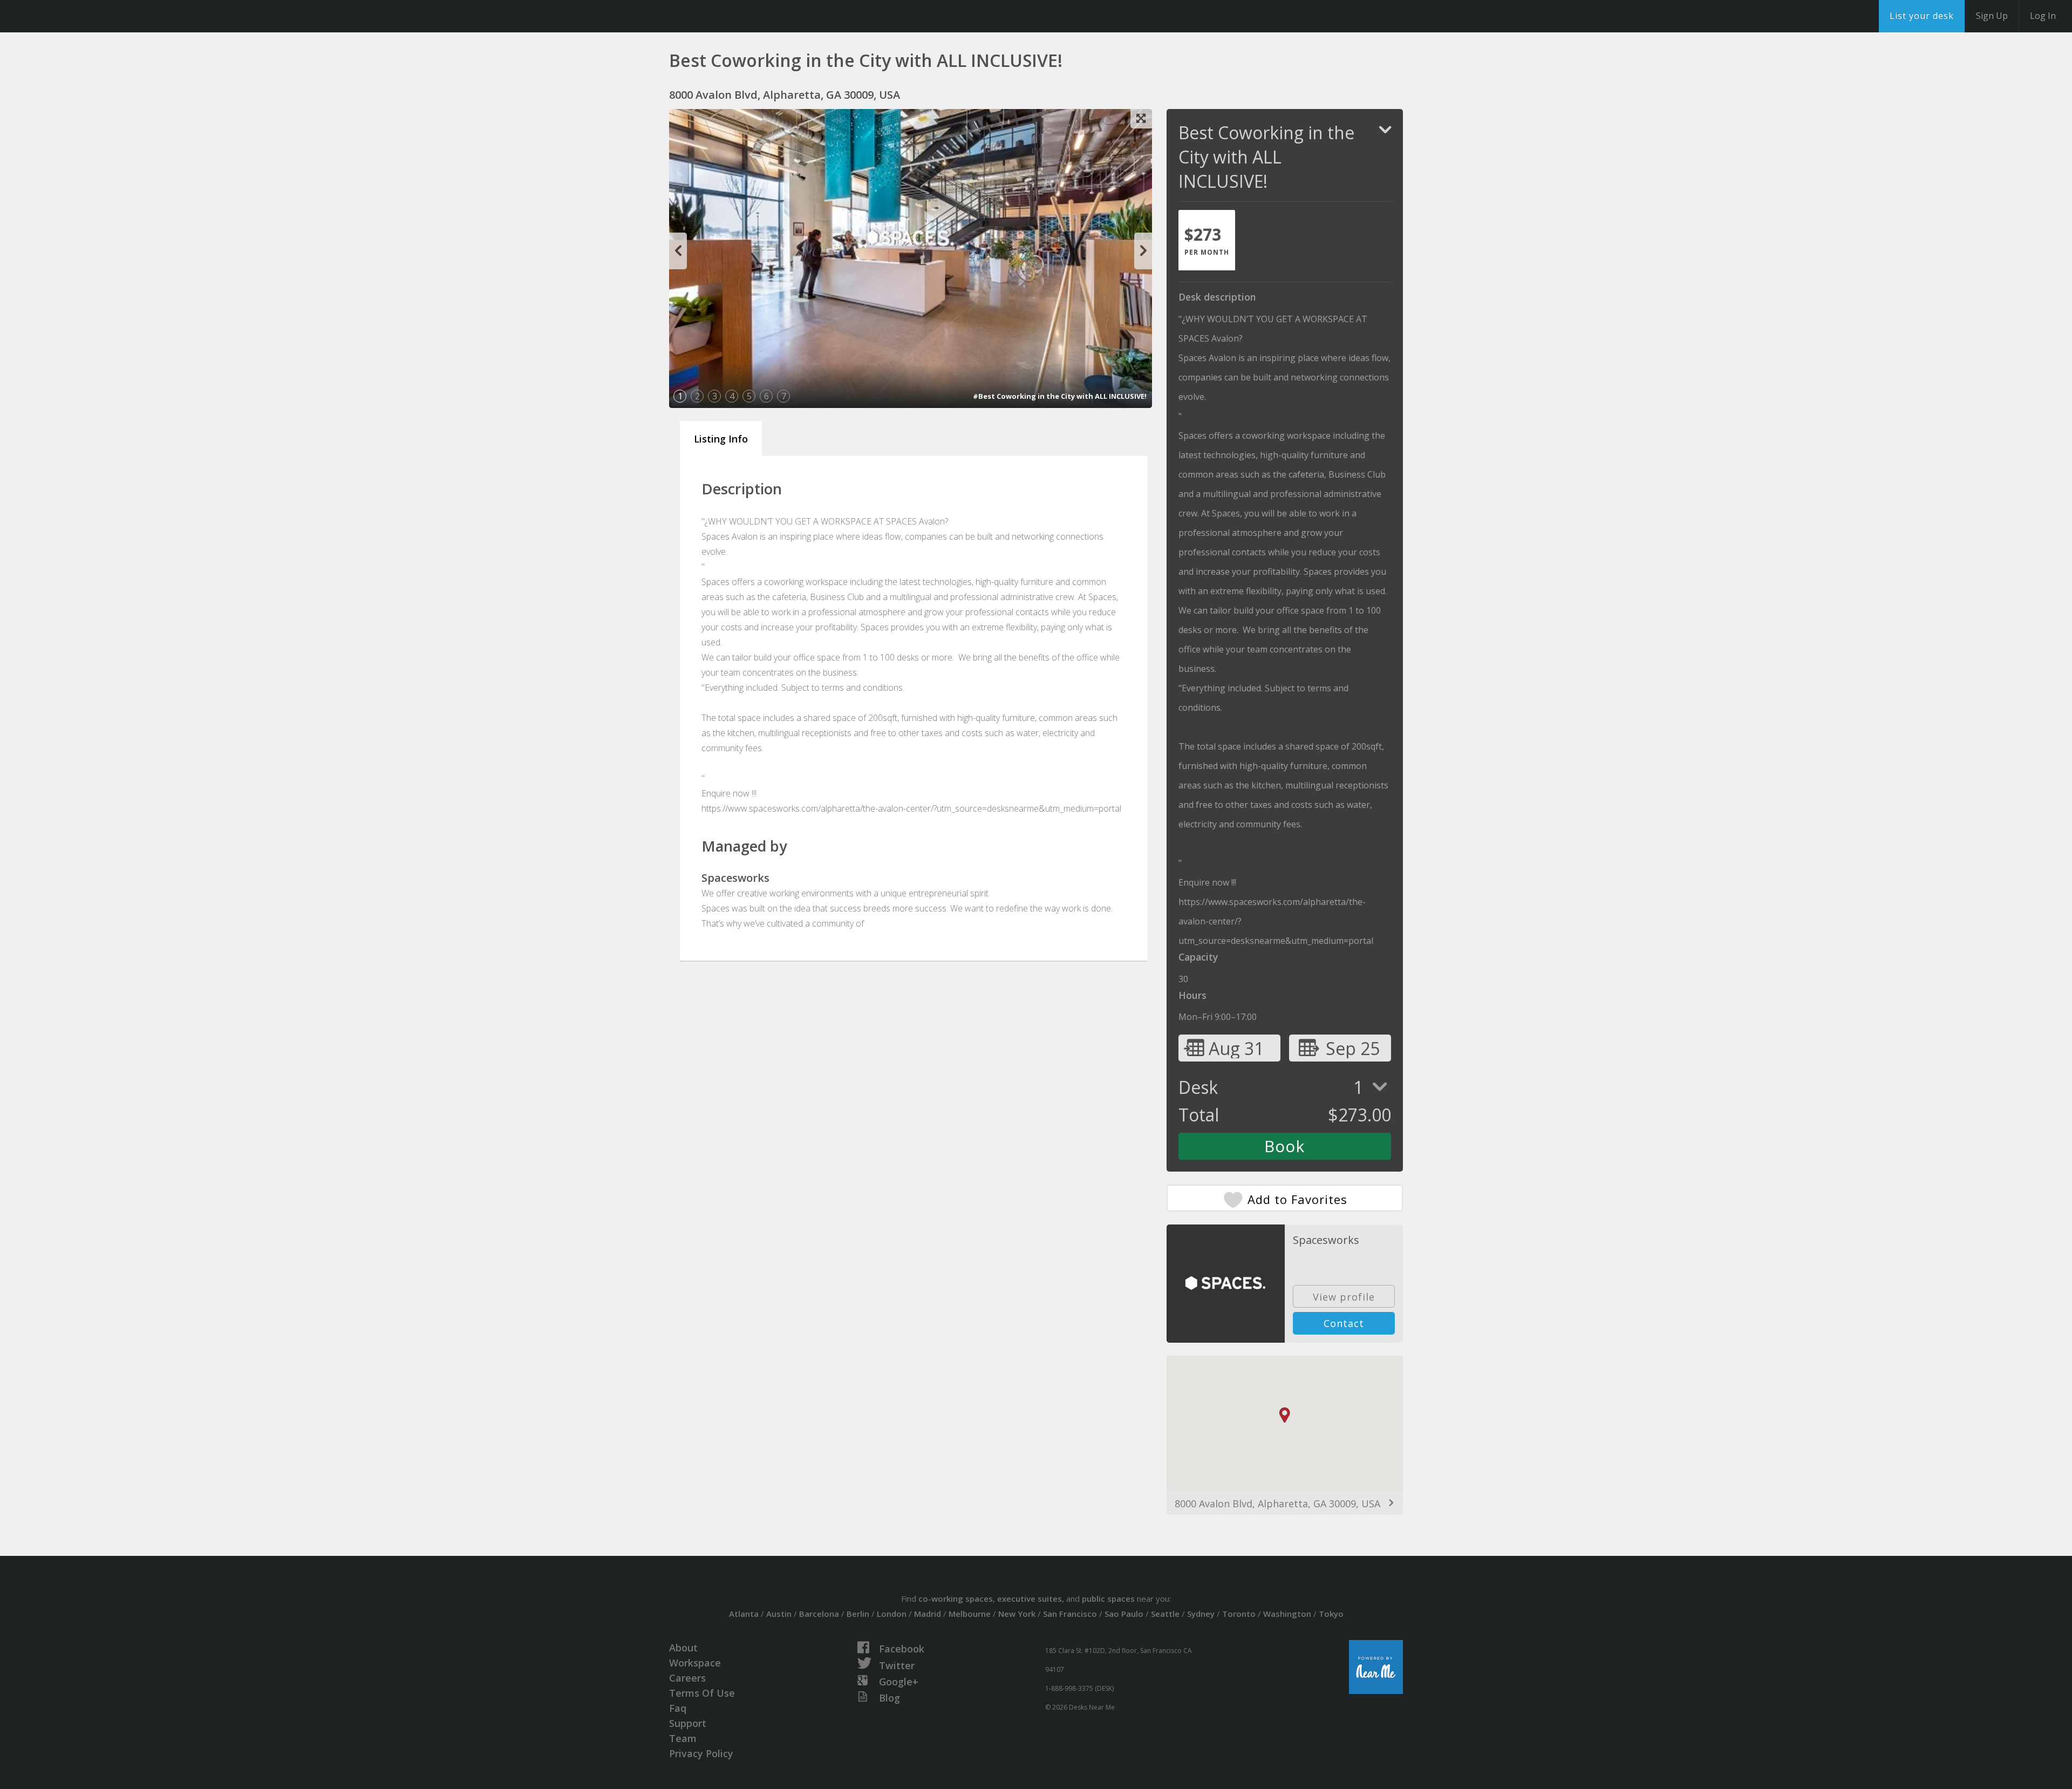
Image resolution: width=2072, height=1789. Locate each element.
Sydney (1201, 1614)
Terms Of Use (702, 1693)
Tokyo (1331, 1614)
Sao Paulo (1124, 1614)
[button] (1285, 1415)
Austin (779, 1614)
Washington (1287, 1614)
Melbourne (970, 1614)
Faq (678, 1708)
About (683, 1648)
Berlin (858, 1614)
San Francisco (1070, 1614)
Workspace (695, 1663)
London (892, 1614)
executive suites (1030, 1598)
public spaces (1108, 1598)
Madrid (928, 1614)
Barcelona (819, 1614)
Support (688, 1723)
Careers (687, 1678)
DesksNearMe (75, 16)
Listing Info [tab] (721, 439)
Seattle (1165, 1614)
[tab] (1207, 240)
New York (1017, 1614)
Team (683, 1738)
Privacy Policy (701, 1753)
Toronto (1239, 1614)
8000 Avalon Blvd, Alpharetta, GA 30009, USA (1277, 1504)
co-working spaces (956, 1598)
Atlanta (744, 1614)
